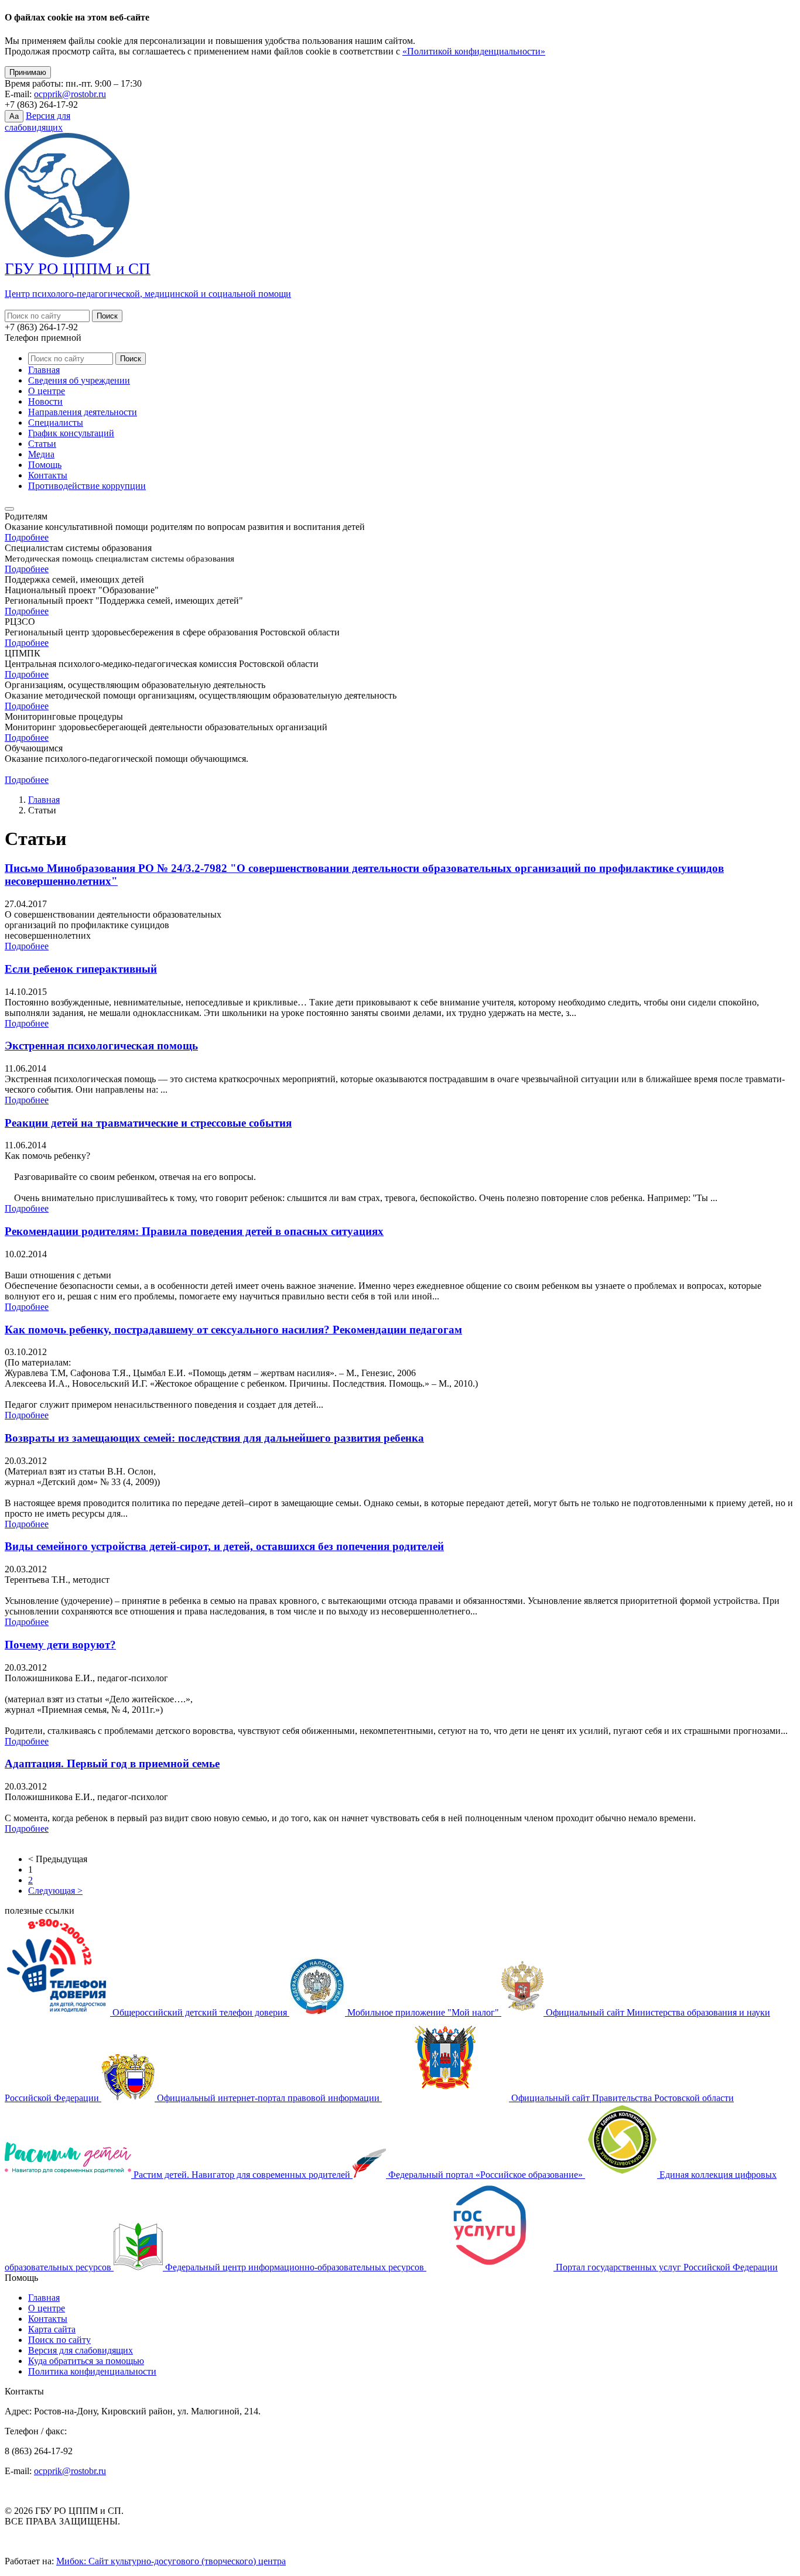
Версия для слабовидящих (81, 2350)
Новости (45, 401)
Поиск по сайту (59, 2340)
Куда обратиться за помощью (86, 2361)
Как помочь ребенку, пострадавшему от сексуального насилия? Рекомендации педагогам (233, 1330)
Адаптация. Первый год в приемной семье (112, 1763)
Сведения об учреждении (79, 380)
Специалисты (56, 423)
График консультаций (71, 433)
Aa (14, 116)
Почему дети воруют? (60, 1645)
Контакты (48, 475)
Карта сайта (52, 2329)
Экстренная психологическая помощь (101, 1046)
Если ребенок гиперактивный (81, 969)
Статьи (42, 444)
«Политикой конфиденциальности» (474, 51)
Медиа (41, 454)
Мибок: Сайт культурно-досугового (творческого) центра (171, 2561)
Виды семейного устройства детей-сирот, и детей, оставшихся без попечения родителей (224, 1546)
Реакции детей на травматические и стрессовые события (148, 1123)
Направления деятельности (83, 412)
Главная (44, 370)
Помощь (45, 465)
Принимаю (28, 72)
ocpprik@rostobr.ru (70, 94)
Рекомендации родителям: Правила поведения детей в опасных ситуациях (194, 1231)
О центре (47, 391)
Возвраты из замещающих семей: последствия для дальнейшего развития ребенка (214, 1438)
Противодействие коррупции (87, 486)
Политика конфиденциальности (92, 2371)
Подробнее (27, 537)
